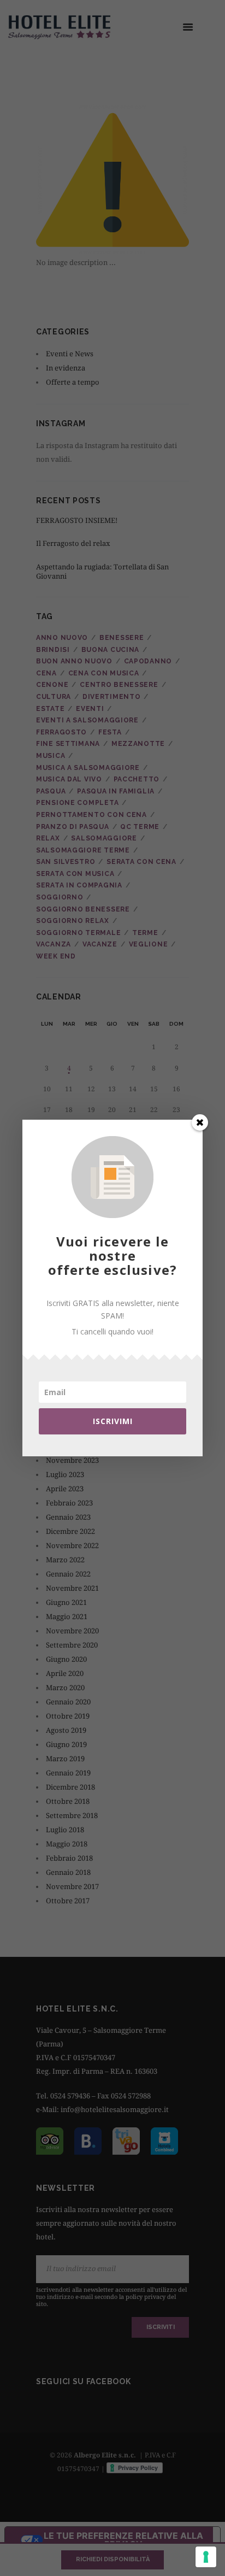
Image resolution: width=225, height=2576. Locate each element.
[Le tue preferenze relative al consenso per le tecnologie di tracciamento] (206, 2557)
